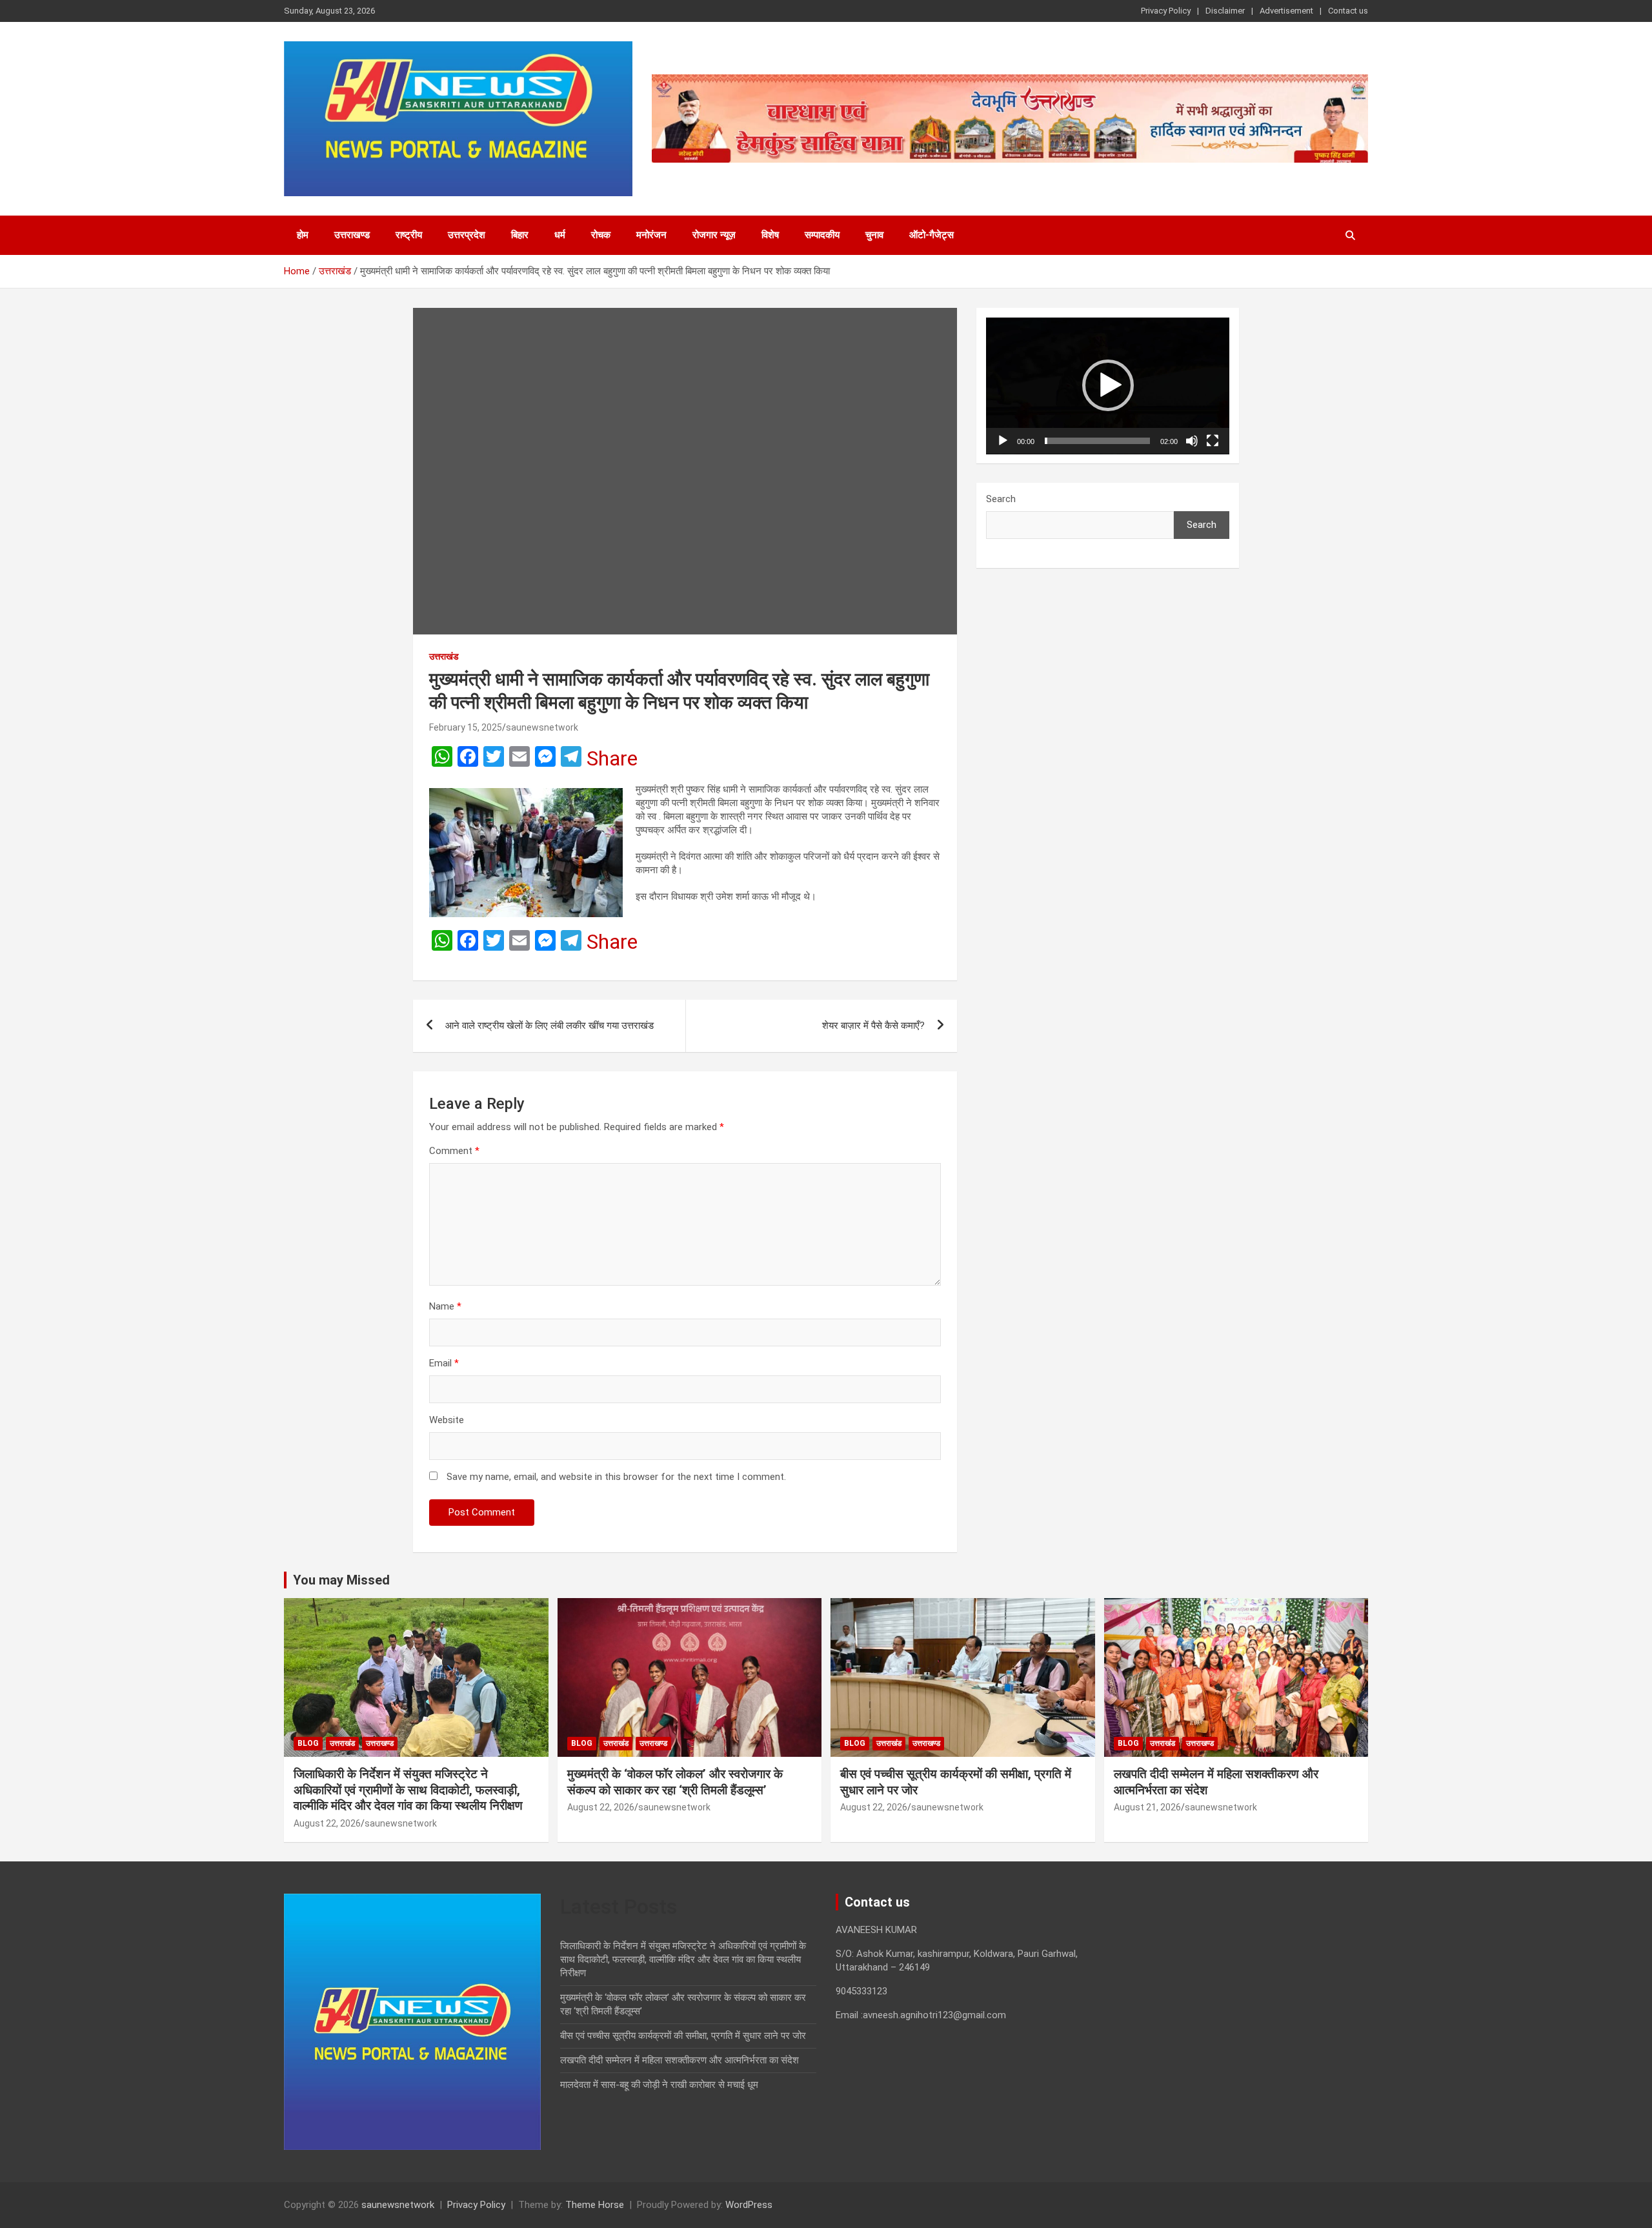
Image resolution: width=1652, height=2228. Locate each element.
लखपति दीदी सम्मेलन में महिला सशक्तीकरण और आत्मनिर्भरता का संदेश (680, 2060)
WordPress (749, 2205)
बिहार (520, 235)
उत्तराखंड (444, 656)
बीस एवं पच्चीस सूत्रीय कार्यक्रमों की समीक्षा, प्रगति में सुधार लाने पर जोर (683, 2036)
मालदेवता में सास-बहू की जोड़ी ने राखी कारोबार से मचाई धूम (659, 2085)
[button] (1108, 385)
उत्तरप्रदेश (467, 235)
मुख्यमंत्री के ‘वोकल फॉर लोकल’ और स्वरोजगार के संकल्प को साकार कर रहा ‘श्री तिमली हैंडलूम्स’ (675, 1782)
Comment (454, 1151)
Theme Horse (595, 2205)
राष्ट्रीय (409, 235)
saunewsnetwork (542, 727)
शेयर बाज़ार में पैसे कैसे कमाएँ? (873, 1026)
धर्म (560, 235)
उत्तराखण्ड (352, 235)
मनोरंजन (651, 235)
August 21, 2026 (1147, 1807)
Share (612, 758)
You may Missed (341, 1580)
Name (445, 1306)
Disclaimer (1225, 11)
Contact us (1348, 11)
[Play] (1003, 441)
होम (303, 235)
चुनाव (874, 235)
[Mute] (1192, 441)
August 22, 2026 (327, 1823)
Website (447, 1420)
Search (1001, 499)
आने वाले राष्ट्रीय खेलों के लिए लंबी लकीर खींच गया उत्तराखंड (551, 1026)
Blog (308, 1743)
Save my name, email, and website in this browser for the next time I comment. (616, 1477)
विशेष (770, 235)
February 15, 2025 (466, 727)
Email (444, 1363)
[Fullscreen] (1213, 441)
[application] (1108, 386)
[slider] (1097, 441)
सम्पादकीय (822, 235)
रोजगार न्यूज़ (714, 235)
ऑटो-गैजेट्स (932, 235)
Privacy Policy (1166, 11)
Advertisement (1286, 11)
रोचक (601, 235)
